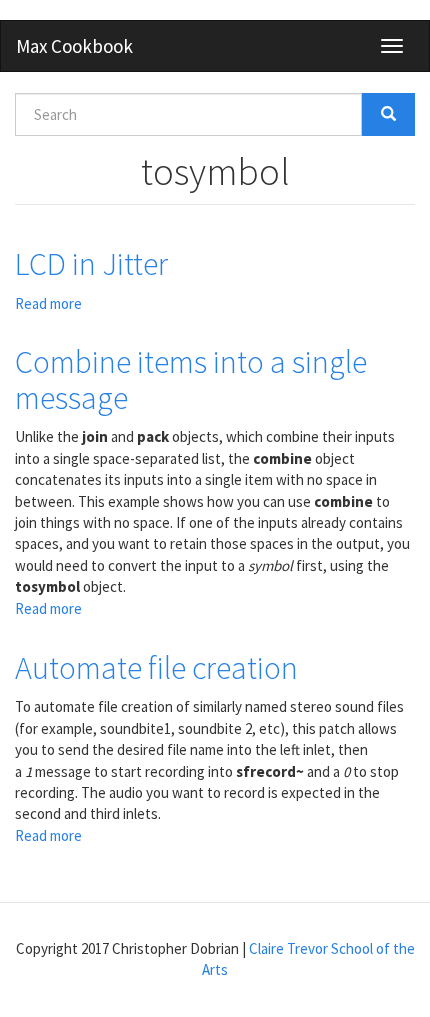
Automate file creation (156, 668)
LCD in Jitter (91, 264)
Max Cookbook (74, 46)
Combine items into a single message (191, 379)
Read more (48, 303)
